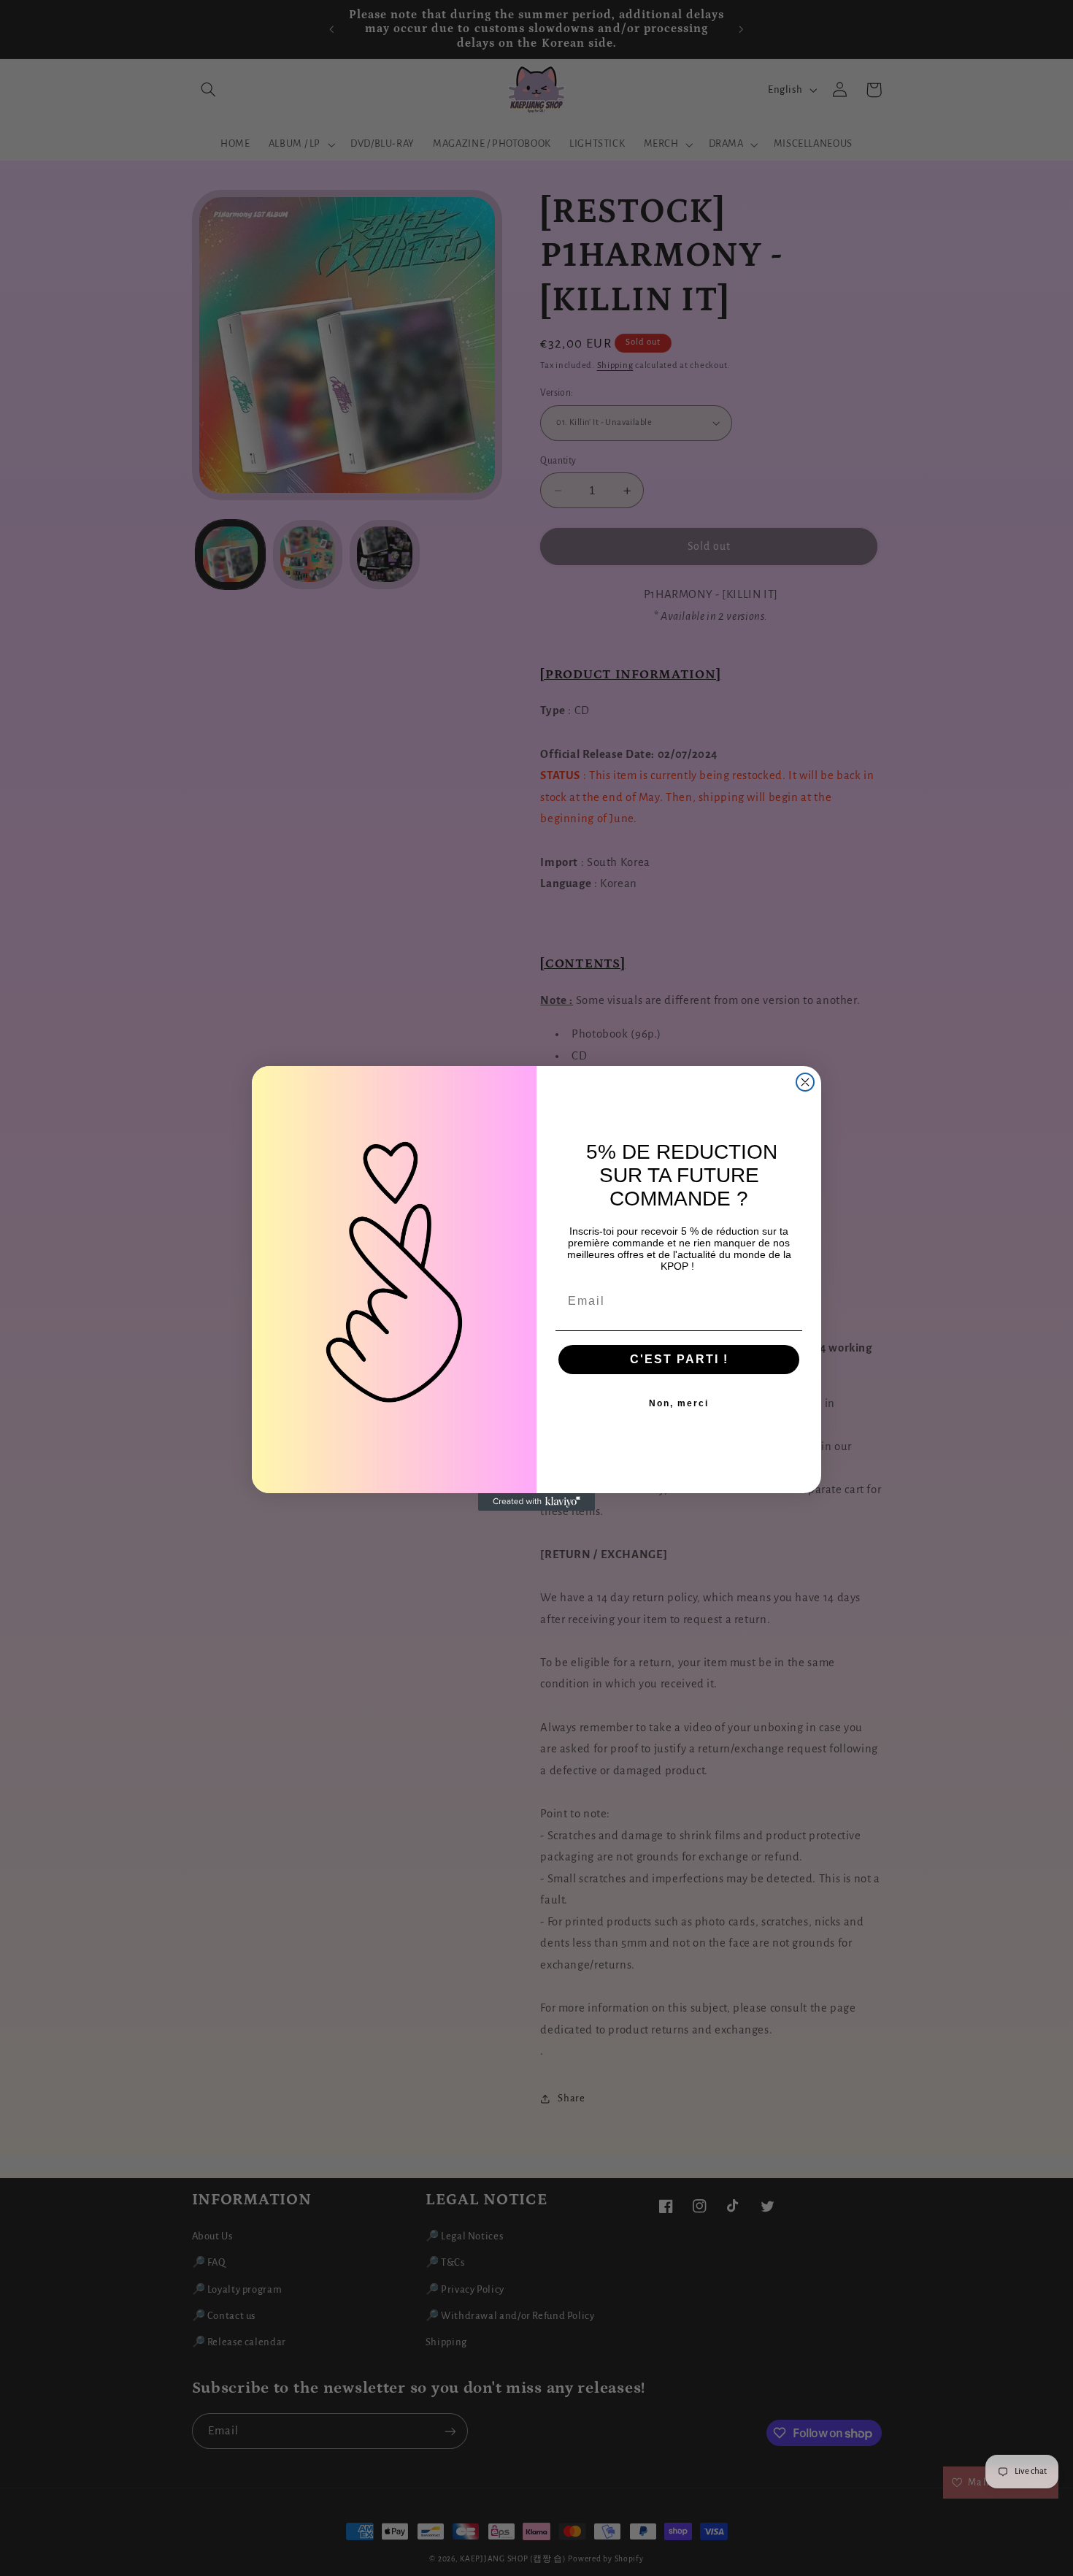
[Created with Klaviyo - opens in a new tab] (536, 1502)
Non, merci (679, 1403)
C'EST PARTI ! (679, 1359)
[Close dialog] (805, 1082)
